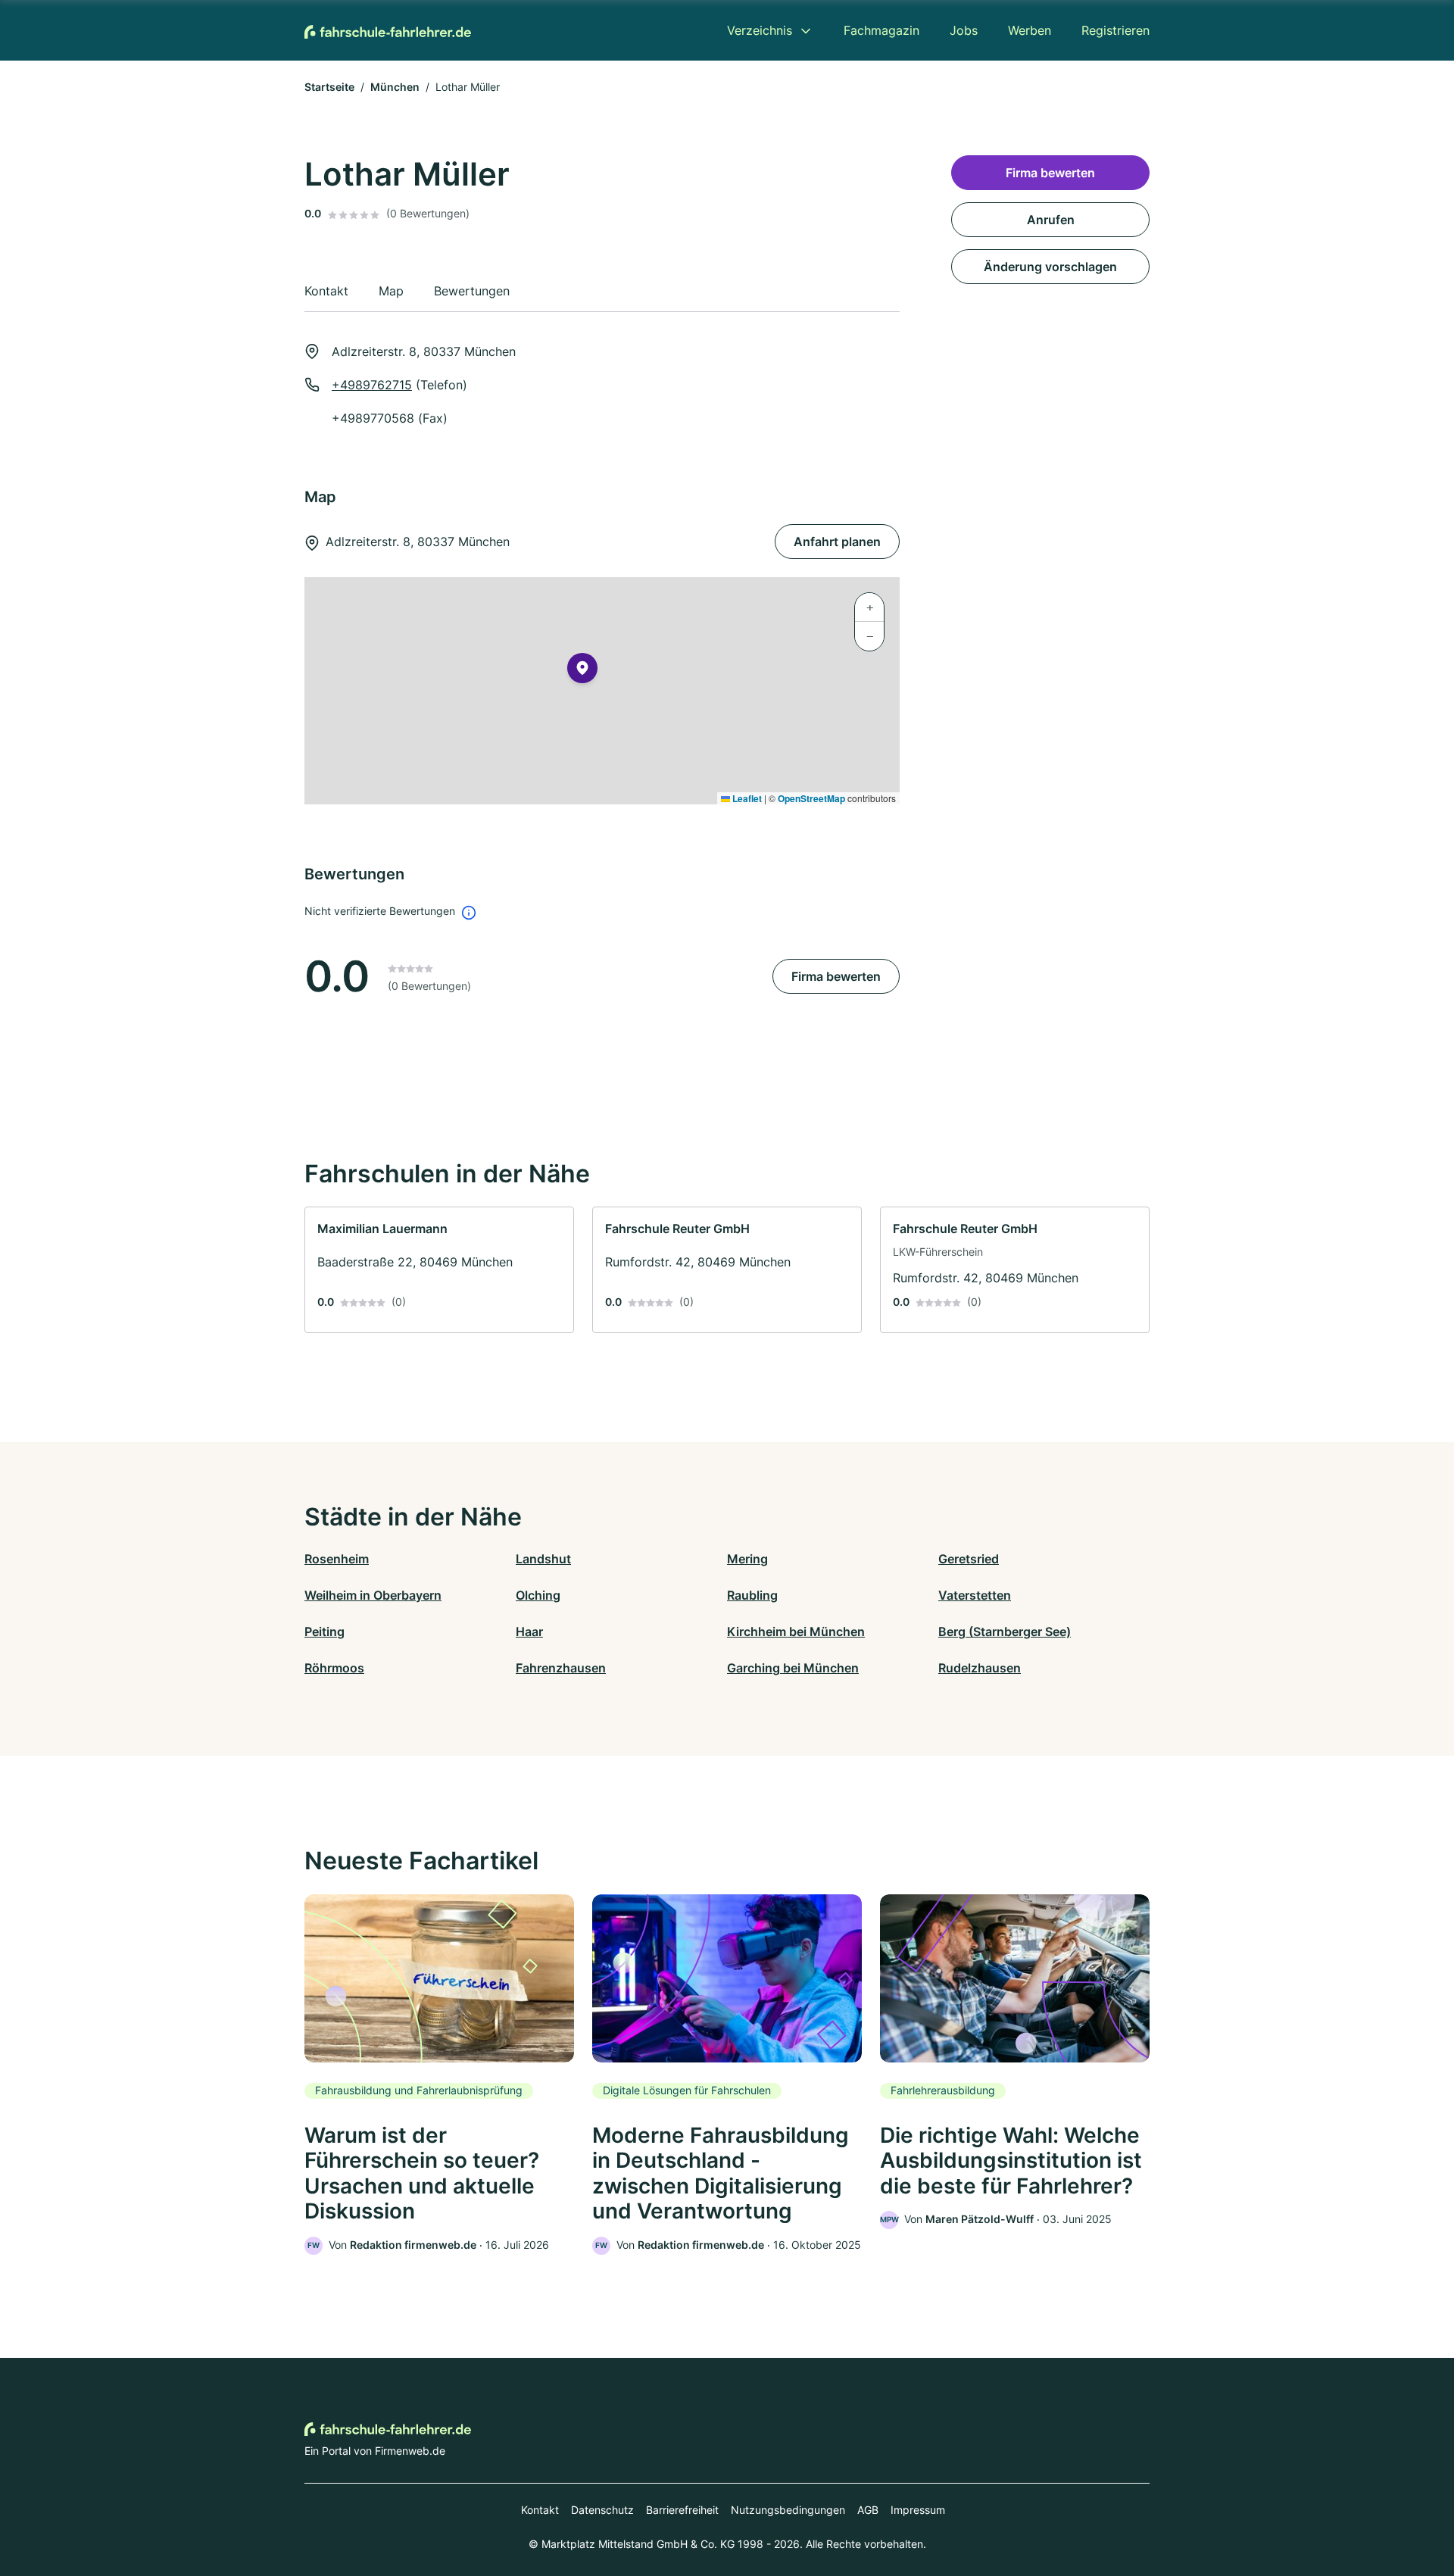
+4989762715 (372, 385)
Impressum (918, 2510)
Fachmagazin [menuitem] (881, 30)
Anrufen (1051, 220)
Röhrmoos (334, 1668)
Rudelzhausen (980, 1668)
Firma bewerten (836, 976)
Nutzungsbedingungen (788, 2510)
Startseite (329, 87)
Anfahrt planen (837, 542)
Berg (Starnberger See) (1005, 1631)
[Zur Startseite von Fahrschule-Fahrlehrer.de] (388, 30)
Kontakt (540, 2510)
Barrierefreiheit (682, 2510)
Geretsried (969, 1559)
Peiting (324, 1631)
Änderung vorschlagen (1050, 267)
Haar (529, 1631)
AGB (868, 2510)
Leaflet (746, 798)
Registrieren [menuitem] (1115, 30)
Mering (747, 1559)
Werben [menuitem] (1030, 30)
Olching (538, 1595)
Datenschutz (602, 2510)
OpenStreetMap (811, 798)
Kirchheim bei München (796, 1631)
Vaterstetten (975, 1595)
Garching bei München (793, 1668)
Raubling (752, 1595)
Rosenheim (337, 1559)
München (395, 87)
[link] (439, 1270)
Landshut (543, 1559)
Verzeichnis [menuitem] (760, 30)
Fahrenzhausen (561, 1668)
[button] (582, 671)
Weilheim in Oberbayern (373, 1595)
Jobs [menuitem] (964, 30)
